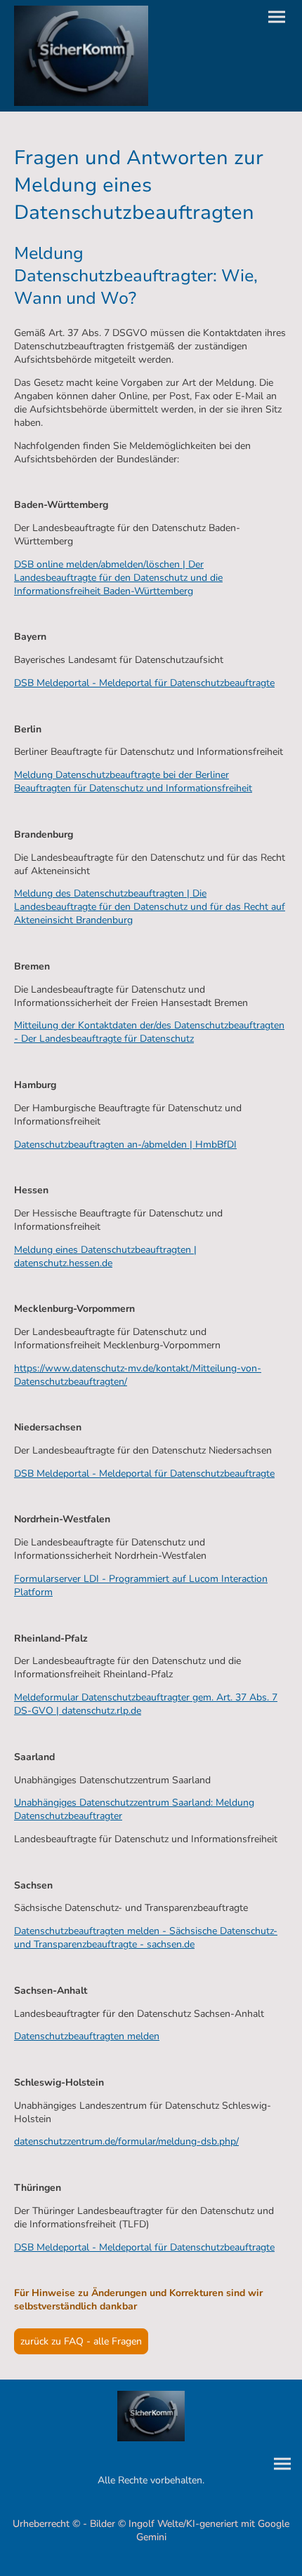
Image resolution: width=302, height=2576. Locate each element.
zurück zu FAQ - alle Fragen (81, 2341)
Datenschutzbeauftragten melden (87, 2036)
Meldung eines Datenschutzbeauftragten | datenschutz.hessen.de (105, 1256)
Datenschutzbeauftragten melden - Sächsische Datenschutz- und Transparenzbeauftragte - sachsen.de (146, 1938)
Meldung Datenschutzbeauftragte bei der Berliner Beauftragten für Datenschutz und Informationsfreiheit (133, 781)
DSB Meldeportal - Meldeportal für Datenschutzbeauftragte (144, 683)
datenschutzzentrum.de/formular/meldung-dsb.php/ (126, 2141)
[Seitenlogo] (81, 56)
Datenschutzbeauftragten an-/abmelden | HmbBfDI (125, 1145)
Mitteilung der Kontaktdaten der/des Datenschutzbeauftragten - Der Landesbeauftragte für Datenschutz (149, 1032)
